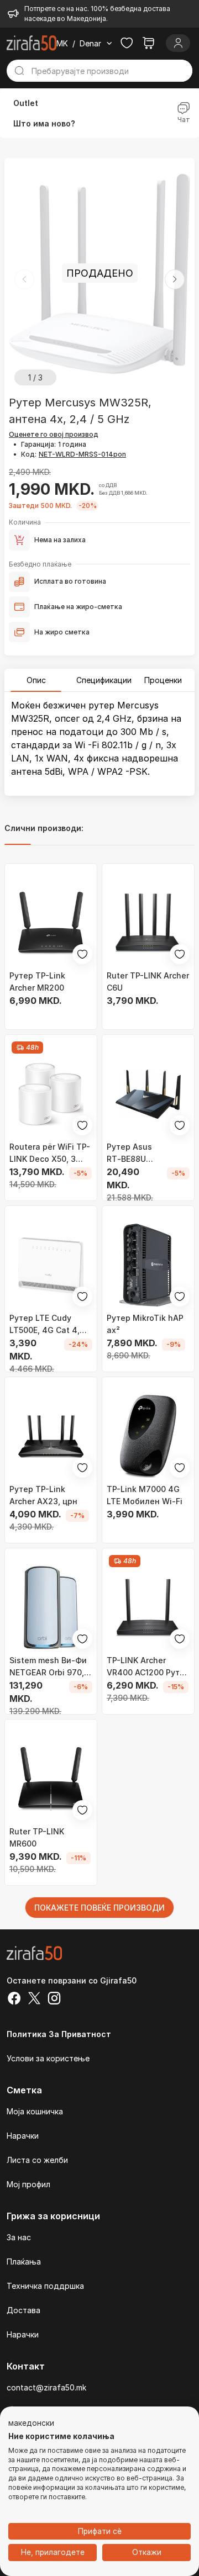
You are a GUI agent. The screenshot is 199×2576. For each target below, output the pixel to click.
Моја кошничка (35, 2111)
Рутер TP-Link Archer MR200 (37, 982)
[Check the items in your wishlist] (127, 43)
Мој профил (28, 2184)
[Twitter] (34, 2000)
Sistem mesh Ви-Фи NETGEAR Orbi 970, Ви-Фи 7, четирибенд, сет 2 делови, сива (48, 1667)
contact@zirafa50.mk (46, 2387)
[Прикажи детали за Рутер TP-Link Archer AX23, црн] (51, 1436)
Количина (25, 522)
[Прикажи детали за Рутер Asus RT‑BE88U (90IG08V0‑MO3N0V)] (148, 1094)
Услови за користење (48, 2058)
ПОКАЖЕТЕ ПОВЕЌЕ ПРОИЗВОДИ (99, 1908)
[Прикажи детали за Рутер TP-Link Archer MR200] (51, 923)
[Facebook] (14, 2000)
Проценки (163, 680)
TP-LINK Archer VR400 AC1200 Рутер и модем (148, 1667)
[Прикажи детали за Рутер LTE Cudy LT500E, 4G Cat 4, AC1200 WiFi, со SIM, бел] (51, 1265)
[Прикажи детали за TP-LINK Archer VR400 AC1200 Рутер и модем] (148, 1607)
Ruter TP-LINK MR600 (37, 1837)
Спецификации (104, 680)
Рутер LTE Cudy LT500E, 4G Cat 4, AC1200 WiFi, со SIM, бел (49, 1325)
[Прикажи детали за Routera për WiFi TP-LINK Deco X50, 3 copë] (51, 1094)
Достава (23, 2310)
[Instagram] (54, 2000)
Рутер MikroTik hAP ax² (145, 1324)
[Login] (178, 43)
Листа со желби (37, 2160)
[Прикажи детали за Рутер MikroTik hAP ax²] (148, 1265)
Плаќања (24, 2262)
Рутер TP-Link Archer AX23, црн (43, 1495)
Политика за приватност (59, 2034)
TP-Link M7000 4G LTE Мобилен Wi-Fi (145, 1495)
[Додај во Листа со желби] (82, 954)
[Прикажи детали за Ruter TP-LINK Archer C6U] (148, 923)
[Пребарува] (19, 71)
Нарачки (23, 2136)
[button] (175, 279)
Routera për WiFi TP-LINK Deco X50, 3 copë (50, 1154)
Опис (36, 680)
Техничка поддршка (45, 2286)
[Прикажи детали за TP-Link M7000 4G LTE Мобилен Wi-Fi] (148, 1436)
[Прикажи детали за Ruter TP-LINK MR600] (51, 1779)
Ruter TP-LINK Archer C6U (148, 982)
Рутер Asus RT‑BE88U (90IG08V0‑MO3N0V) (148, 1154)
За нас (19, 2237)
